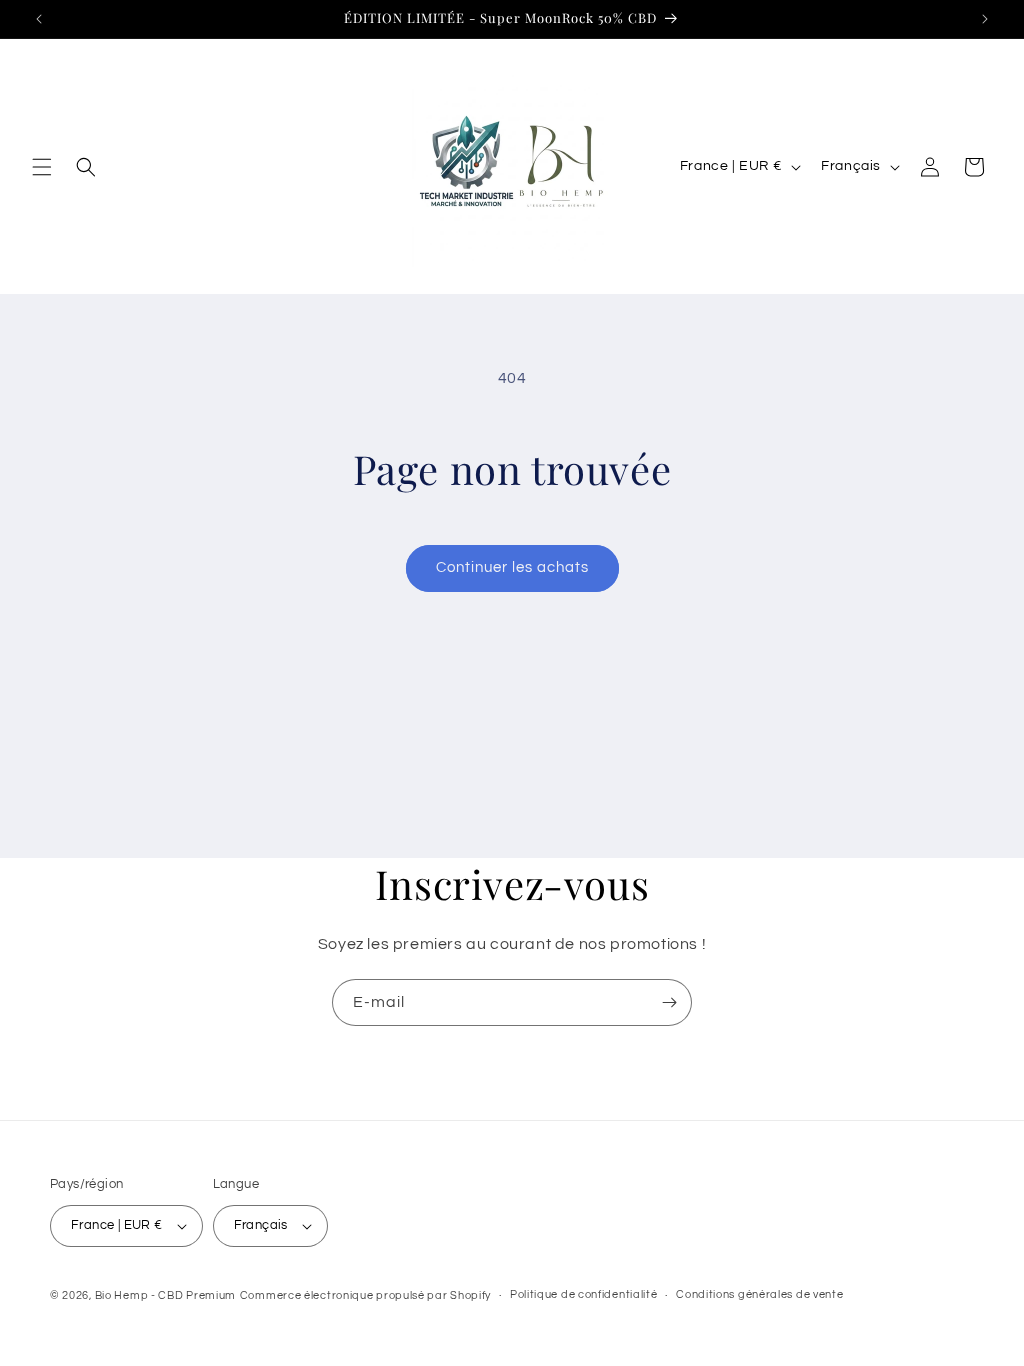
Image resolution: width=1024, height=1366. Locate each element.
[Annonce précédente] (39, 19)
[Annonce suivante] (985, 19)
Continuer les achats (512, 567)
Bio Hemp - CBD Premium (165, 1295)
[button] (42, 167)
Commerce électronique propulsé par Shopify (365, 1295)
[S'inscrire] (669, 1002)
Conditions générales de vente (759, 1294)
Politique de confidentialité (584, 1294)
